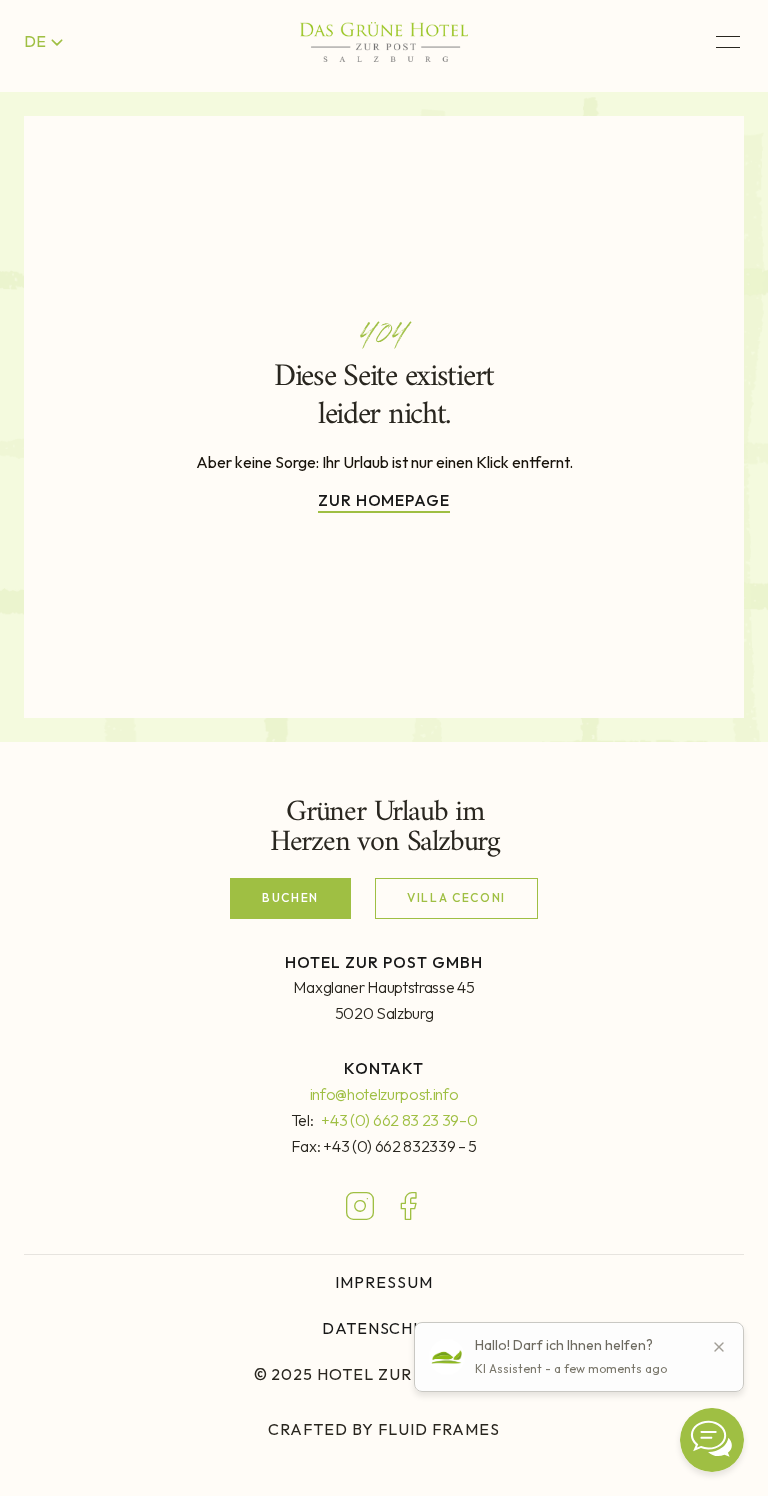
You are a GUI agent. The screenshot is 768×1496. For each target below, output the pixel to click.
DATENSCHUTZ (384, 1328)
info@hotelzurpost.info (384, 1094)
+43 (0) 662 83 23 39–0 (399, 1120)
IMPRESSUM (384, 1282)
